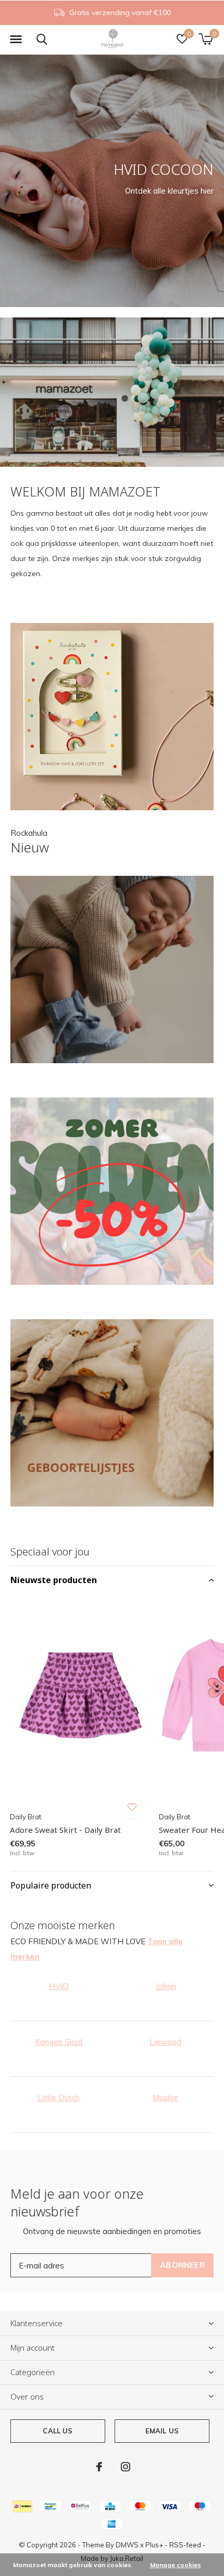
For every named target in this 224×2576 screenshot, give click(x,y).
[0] (206, 39)
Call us (58, 2431)
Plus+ (154, 2545)
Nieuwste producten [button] (54, 1580)
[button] (16, 40)
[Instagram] (126, 2467)
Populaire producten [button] (51, 1885)
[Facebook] (99, 2467)
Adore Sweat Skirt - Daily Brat (65, 1830)
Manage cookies (176, 2565)
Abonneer (182, 2265)
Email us (162, 2431)
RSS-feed (185, 2545)
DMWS (127, 2545)
